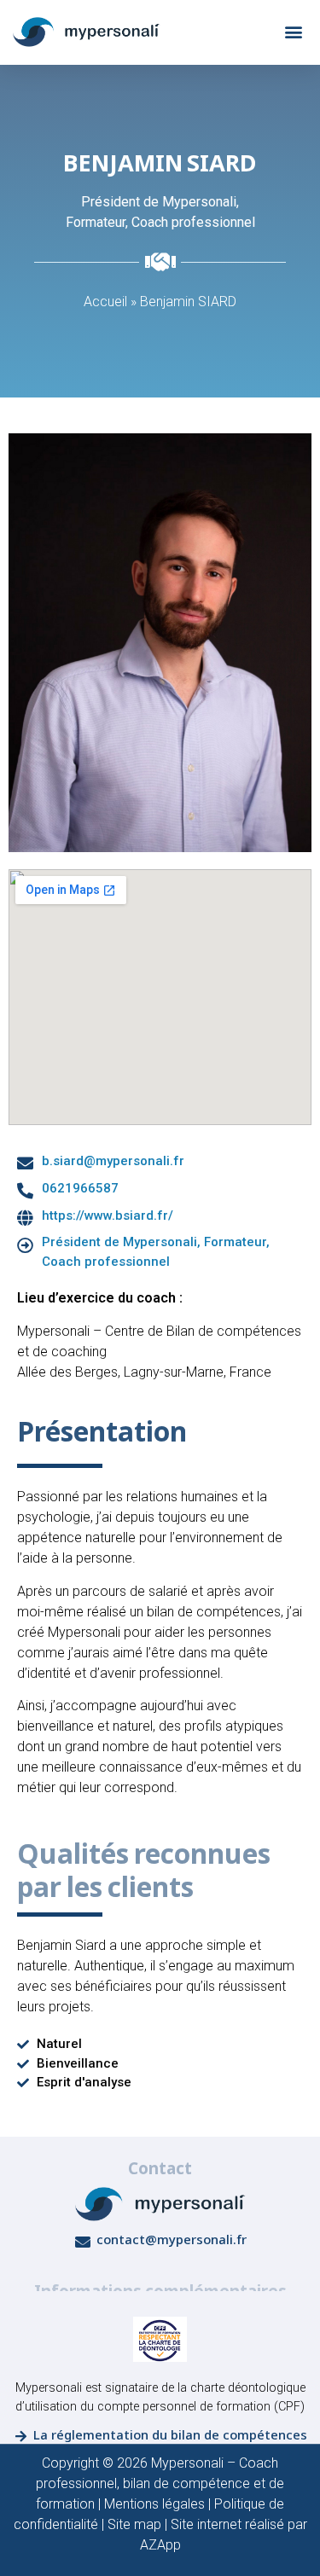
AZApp (160, 2545)
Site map (134, 2524)
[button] (293, 32)
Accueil (105, 302)
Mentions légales (154, 2504)
